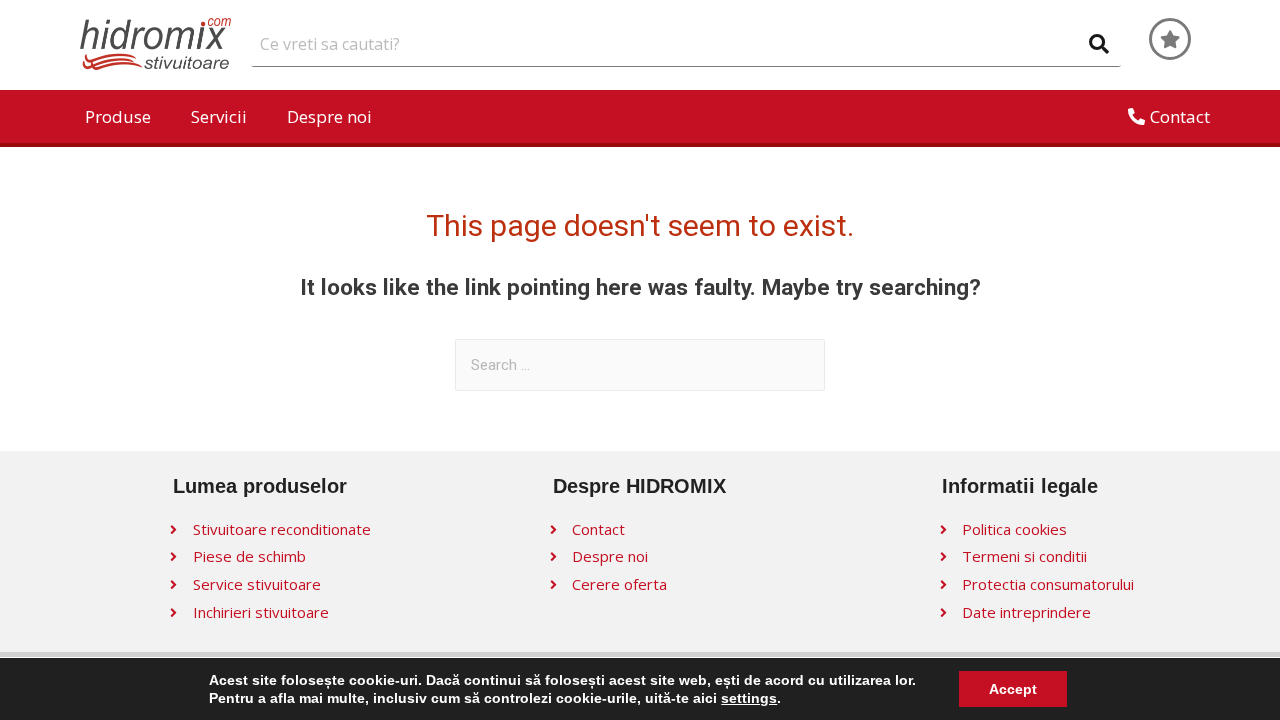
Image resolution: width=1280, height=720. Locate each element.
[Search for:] (640, 365)
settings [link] (749, 698)
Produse (118, 116)
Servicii (219, 116)
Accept (1013, 689)
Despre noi (329, 116)
